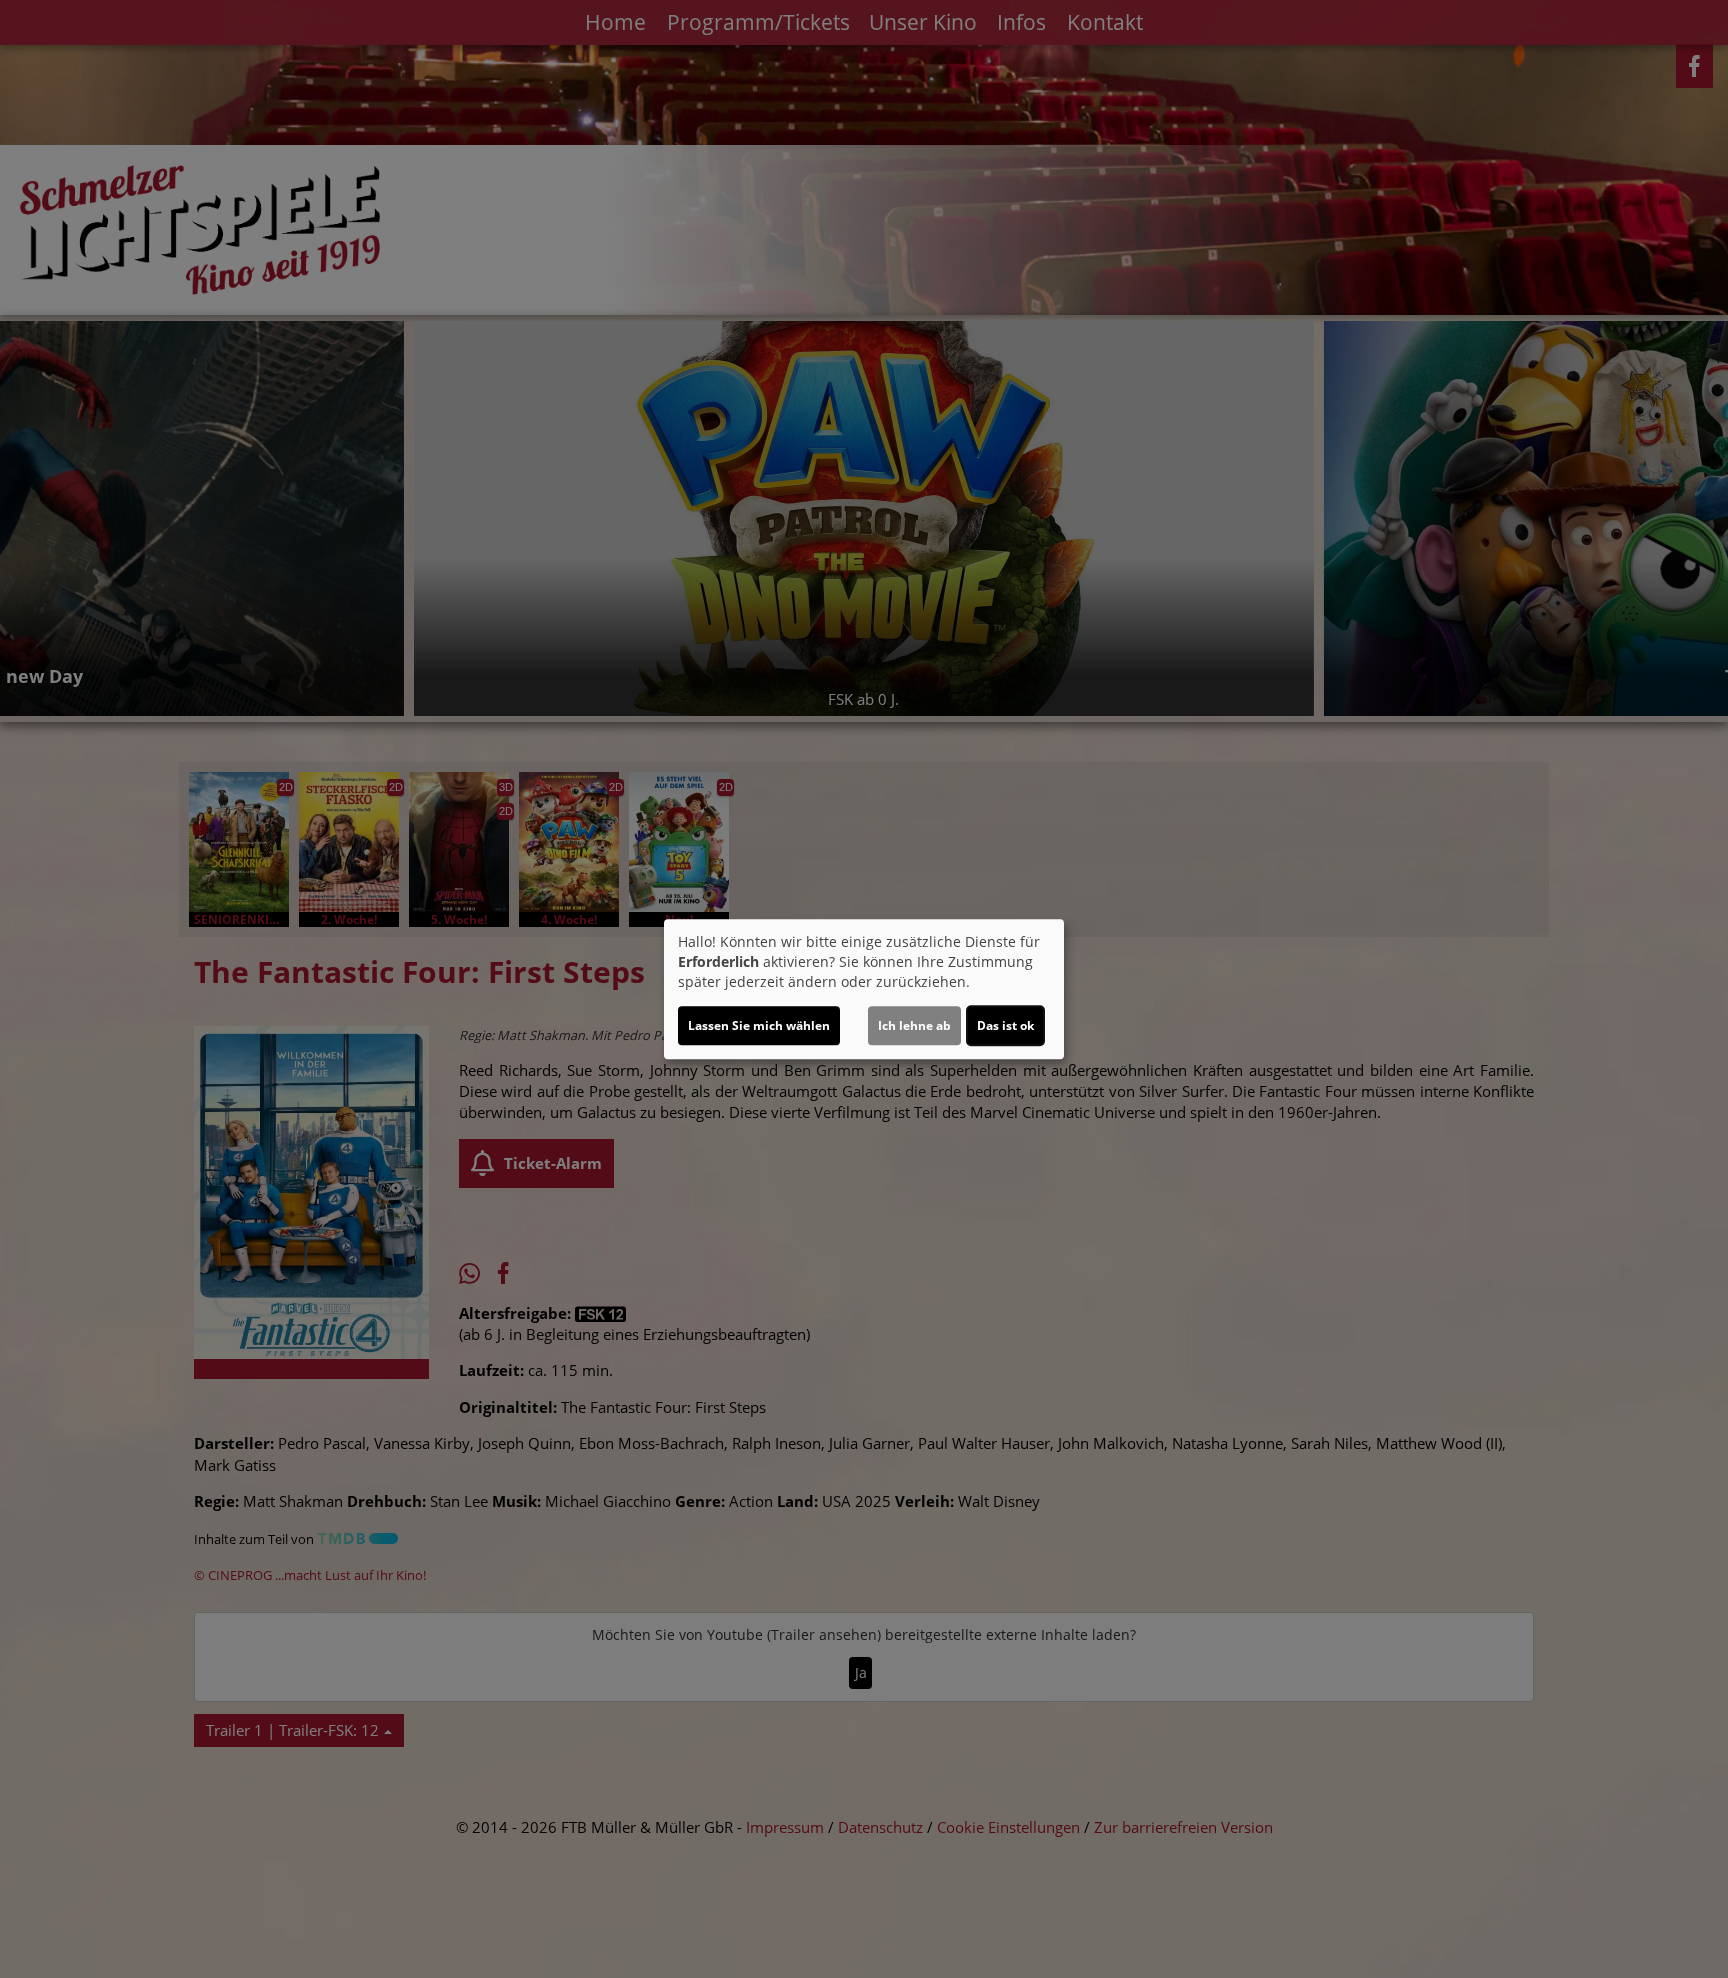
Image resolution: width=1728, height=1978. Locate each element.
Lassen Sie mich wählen (759, 1025)
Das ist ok (1005, 1025)
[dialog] (864, 989)
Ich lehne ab (914, 1025)
